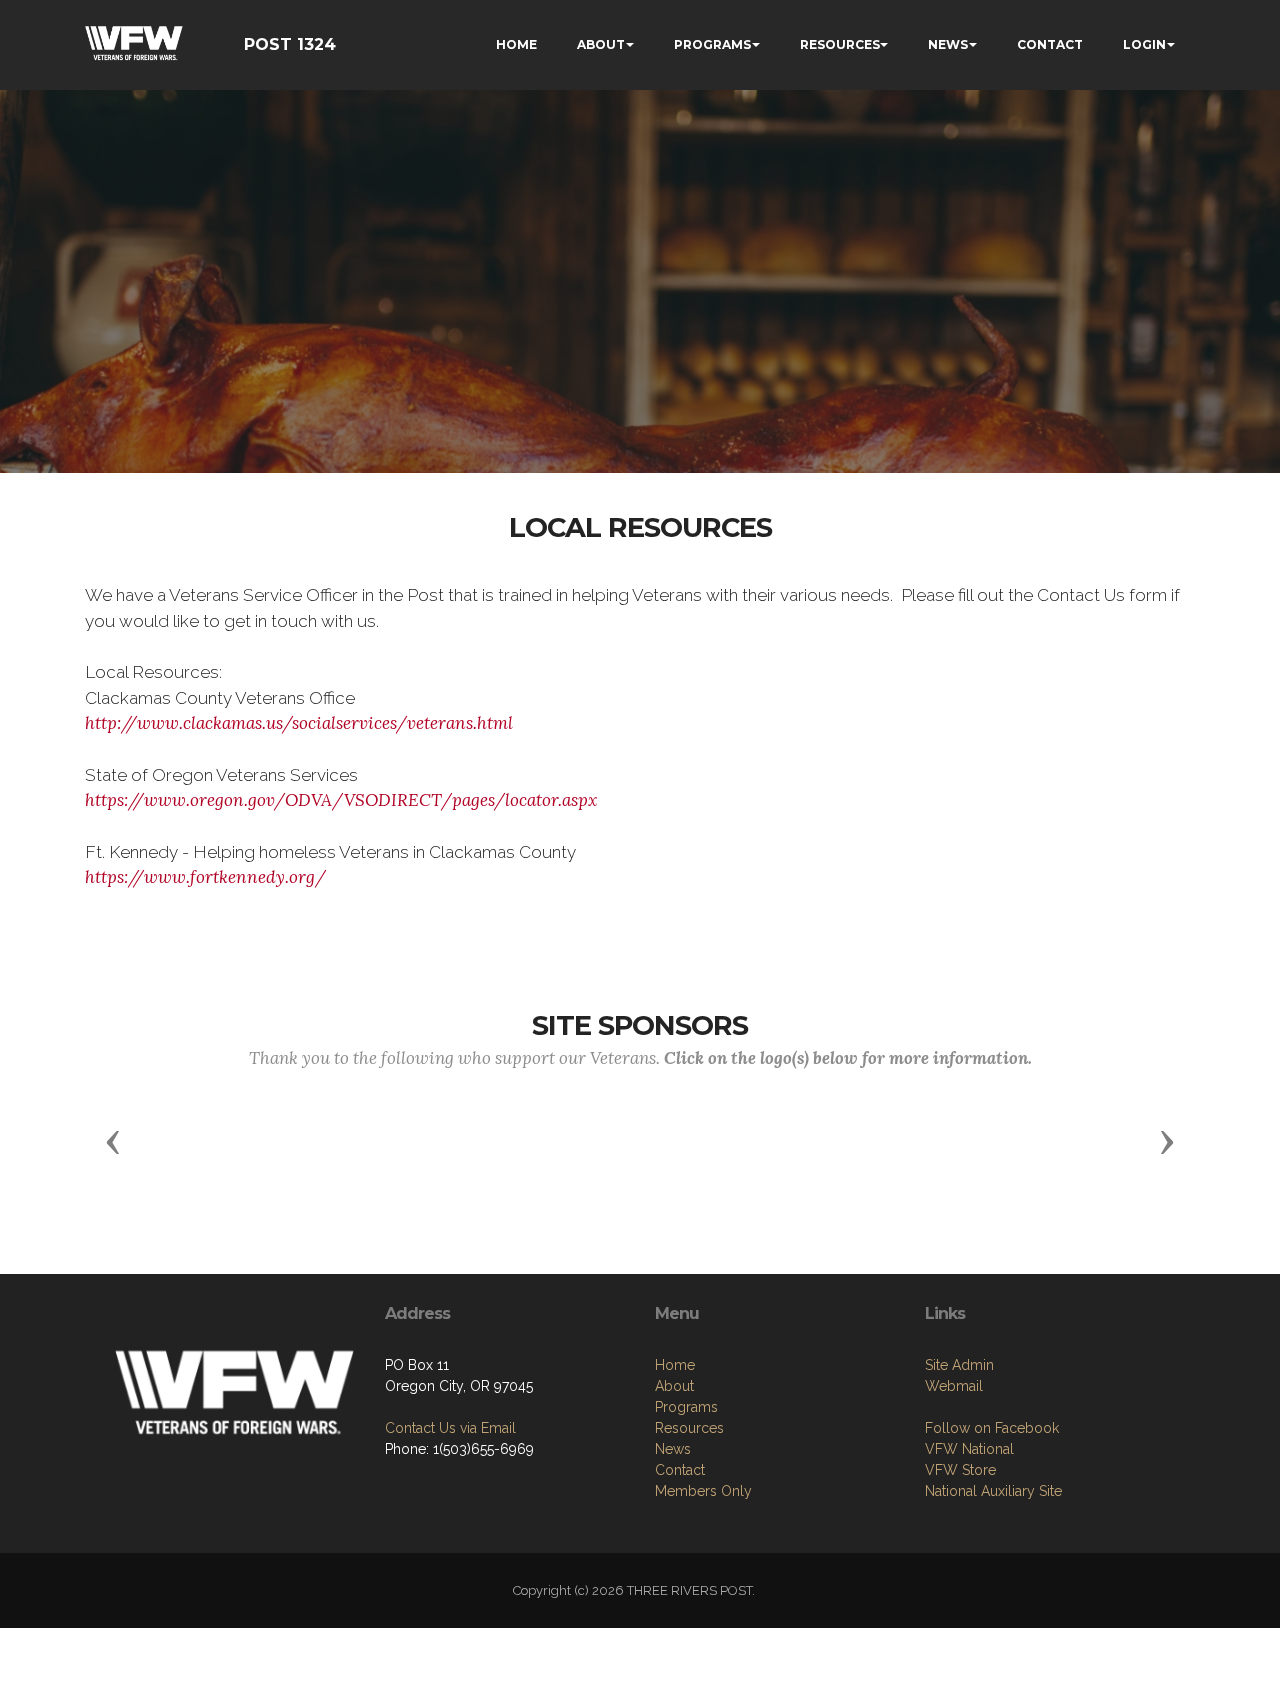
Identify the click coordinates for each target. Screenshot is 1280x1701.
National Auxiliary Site (993, 1491)
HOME (516, 44)
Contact (680, 1470)
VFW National (969, 1449)
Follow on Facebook (992, 1428)
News (673, 1449)
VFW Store (960, 1470)
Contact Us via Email (450, 1428)
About (674, 1386)
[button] (113, 1141)
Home (675, 1365)
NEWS (948, 44)
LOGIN (1144, 44)
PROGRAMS (712, 44)
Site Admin (959, 1365)
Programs (686, 1407)
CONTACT (1050, 44)
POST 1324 (290, 44)
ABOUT (601, 44)
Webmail (954, 1386)
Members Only (703, 1491)
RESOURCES (840, 44)
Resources (689, 1428)
